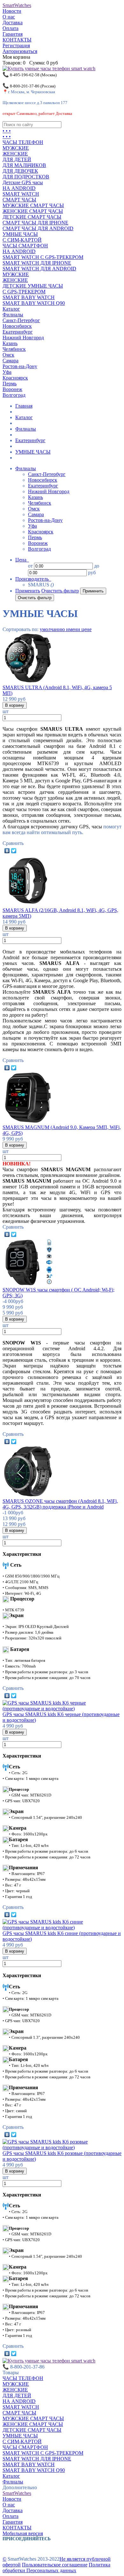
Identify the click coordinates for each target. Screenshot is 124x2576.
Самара (10, 361)
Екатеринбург (18, 332)
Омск (8, 355)
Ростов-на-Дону (20, 366)
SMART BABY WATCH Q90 (34, 303)
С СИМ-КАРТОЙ (22, 240)
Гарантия (13, 34)
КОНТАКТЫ (17, 40)
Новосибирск (17, 326)
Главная (24, 406)
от (30, 566)
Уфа (7, 372)
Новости (12, 11)
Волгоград (14, 395)
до (97, 566)
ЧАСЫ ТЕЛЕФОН (23, 142)
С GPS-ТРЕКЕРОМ (24, 292)
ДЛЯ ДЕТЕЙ (17, 159)
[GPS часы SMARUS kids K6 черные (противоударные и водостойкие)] (62, 1709)
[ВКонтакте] (7, 851)
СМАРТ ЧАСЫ (19, 200)
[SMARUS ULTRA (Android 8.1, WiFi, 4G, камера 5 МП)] (28, 682)
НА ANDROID (19, 188)
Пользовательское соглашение (55, 2565)
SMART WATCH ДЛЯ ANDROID (39, 269)
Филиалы (13, 315)
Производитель (33, 579)
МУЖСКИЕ (16, 148)
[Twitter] (14, 851)
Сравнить (13, 843)
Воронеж (12, 389)
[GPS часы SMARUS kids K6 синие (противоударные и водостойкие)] (62, 1928)
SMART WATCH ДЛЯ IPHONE (37, 263)
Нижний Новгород (23, 338)
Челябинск (14, 349)
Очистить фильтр (60, 591)
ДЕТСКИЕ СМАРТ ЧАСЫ (32, 217)
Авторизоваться (20, 51)
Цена (21, 560)
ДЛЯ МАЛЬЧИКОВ (24, 165)
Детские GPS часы (23, 182)
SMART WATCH (21, 194)
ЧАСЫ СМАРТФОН (25, 246)
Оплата (10, 28)
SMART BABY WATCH (29, 297)
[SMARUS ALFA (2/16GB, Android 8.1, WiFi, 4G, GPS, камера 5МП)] (28, 904)
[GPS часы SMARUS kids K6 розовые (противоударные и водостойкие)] (62, 2147)
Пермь (10, 384)
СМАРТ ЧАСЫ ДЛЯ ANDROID (38, 228)
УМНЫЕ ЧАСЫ (20, 234)
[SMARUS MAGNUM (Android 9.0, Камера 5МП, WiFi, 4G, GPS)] (28, 1122)
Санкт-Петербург (21, 320)
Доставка (13, 23)
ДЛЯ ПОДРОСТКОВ (26, 177)
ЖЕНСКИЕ (15, 154)
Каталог (11, 309)
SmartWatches (17, 5)
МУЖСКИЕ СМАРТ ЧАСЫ (33, 205)
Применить (28, 591)
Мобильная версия (23, 2533)
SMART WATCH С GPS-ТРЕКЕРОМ (43, 257)
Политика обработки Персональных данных (56, 2568)
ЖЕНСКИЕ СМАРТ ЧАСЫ (33, 211)
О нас (9, 17)
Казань (10, 343)
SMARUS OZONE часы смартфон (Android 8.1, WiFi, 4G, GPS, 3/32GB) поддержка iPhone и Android (60, 1504)
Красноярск (15, 378)
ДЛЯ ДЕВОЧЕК (20, 171)
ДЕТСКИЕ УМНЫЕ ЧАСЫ (33, 286)
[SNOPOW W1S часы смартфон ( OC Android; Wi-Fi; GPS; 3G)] (28, 1284)
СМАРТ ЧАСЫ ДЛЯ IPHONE (35, 223)
